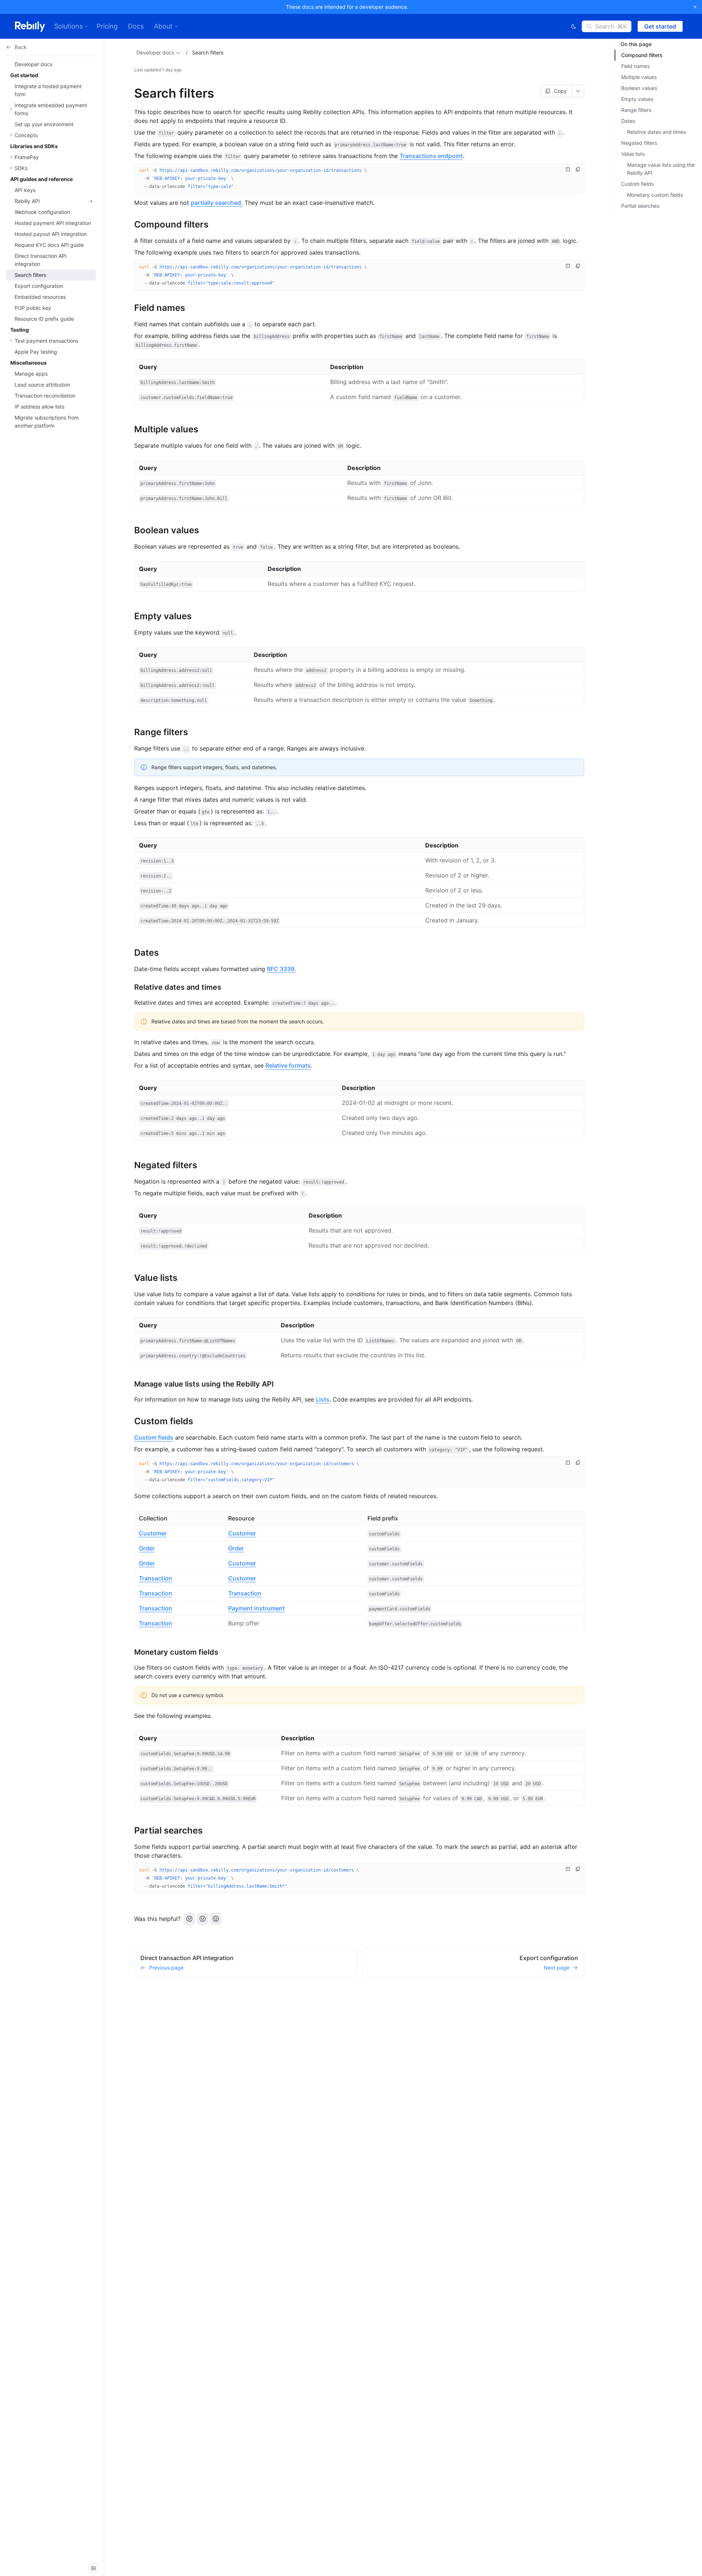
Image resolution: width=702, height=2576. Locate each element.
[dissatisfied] (189, 1919)
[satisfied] (216, 1919)
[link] (51, 201)
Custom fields (154, 1437)
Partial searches (640, 206)
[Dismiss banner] (695, 7)
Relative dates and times (656, 132)
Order (147, 1548)
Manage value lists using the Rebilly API (661, 169)
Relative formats (288, 1065)
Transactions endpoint (431, 156)
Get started (660, 26)
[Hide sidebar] (93, 2568)
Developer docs (155, 52)
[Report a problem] (568, 169)
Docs (136, 26)
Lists (323, 1399)
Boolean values (639, 88)
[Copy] (578, 169)
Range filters (636, 110)
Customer (153, 1533)
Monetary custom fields (655, 195)
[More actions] (578, 91)
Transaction (156, 1578)
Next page (556, 1968)
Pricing (107, 26)
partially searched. (217, 203)
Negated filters (639, 143)
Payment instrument (256, 1608)
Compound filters (642, 55)
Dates (628, 121)
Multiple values (639, 77)
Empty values (637, 99)
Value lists (633, 154)
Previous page (166, 1968)
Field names (635, 66)
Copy (560, 91)
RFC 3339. (282, 969)
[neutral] (203, 1919)
